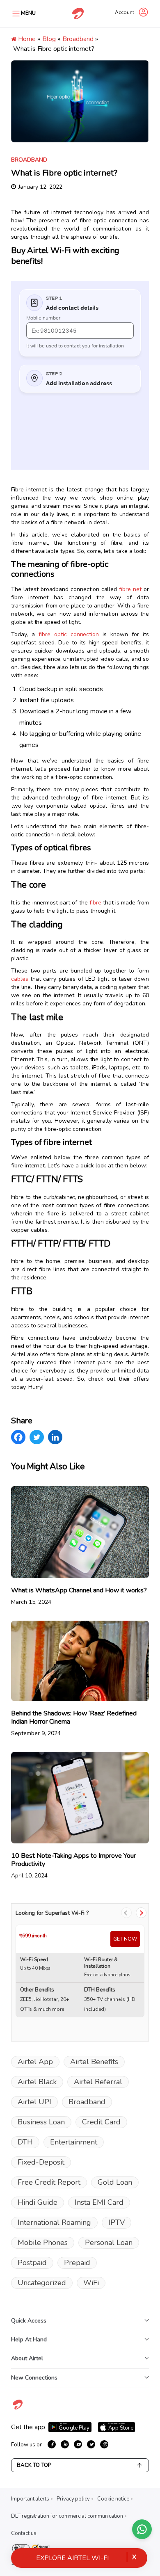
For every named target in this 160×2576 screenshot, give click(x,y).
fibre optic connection (69, 634)
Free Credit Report (49, 2182)
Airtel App (35, 2062)
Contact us (24, 2533)
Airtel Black (37, 2082)
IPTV (117, 2222)
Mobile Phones (43, 2243)
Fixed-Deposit (41, 2162)
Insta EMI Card (99, 2202)
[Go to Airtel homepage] (78, 14)
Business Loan (41, 2122)
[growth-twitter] (91, 2444)
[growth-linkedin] (65, 2444)
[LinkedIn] (55, 1437)
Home (26, 39)
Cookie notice (113, 2499)
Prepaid (77, 2263)
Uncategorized (42, 2283)
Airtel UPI (34, 2102)
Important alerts (30, 2499)
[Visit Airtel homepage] (18, 2409)
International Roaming (54, 2222)
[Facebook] (18, 1437)
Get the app (28, 2427)
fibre (95, 903)
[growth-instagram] (104, 2444)
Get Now (125, 1939)
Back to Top (34, 2465)
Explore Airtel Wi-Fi (72, 2558)
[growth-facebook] (52, 2444)
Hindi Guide (38, 2202)
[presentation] (126, 1913)
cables (20, 979)
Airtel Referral (98, 2082)
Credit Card (101, 2122)
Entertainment (74, 2142)
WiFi (91, 2283)
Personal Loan (109, 2243)
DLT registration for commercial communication (67, 2516)
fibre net (130, 589)
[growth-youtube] (78, 2444)
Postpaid (32, 2263)
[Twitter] (37, 1437)
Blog (49, 39)
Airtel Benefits (94, 2062)
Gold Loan (115, 2182)
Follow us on (27, 2445)
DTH (25, 2142)
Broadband (78, 39)
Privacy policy (73, 2499)
